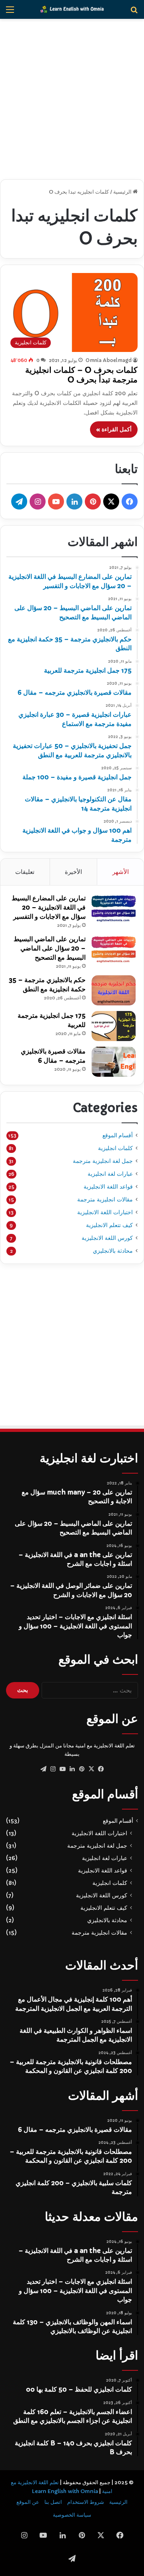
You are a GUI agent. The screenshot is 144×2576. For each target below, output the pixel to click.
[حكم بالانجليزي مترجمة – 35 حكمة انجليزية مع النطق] (114, 990)
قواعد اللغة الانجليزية (108, 1187)
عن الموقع (28, 2502)
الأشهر (121, 872)
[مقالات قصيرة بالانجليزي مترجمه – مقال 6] (114, 1062)
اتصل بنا (53, 2502)
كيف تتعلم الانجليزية (109, 1225)
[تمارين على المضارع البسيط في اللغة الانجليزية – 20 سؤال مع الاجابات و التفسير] (114, 909)
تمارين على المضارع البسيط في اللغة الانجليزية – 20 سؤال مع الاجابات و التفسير (49, 907)
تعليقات (25, 872)
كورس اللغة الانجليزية (107, 1238)
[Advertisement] (72, 99)
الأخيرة (73, 872)
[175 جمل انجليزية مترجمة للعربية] (114, 1026)
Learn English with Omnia (65, 2491)
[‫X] (91, 1769)
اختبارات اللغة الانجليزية (105, 1212)
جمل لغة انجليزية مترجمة (103, 1161)
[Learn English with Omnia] (72, 9)
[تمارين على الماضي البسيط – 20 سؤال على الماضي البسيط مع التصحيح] (114, 949)
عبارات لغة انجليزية (110, 1174)
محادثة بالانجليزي (113, 1251)
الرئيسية (123, 192)
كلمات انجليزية (115, 1148)
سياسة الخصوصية (72, 2515)
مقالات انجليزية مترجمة (105, 1199)
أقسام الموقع (118, 1135)
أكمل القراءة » (114, 429)
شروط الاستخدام (86, 2502)
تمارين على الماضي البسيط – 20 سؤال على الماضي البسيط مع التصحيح (50, 948)
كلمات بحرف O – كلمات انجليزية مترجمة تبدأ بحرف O (81, 375)
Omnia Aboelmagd (109, 360)
